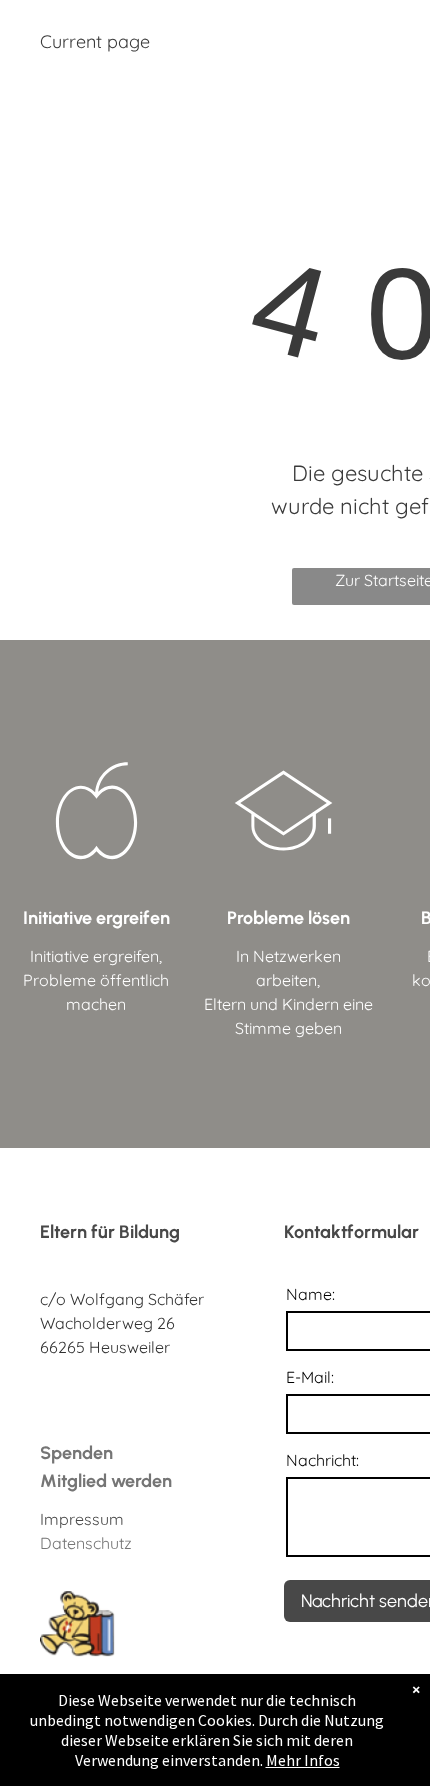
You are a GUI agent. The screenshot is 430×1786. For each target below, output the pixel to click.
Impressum (82, 1519)
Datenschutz (86, 1543)
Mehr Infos (303, 1760)
